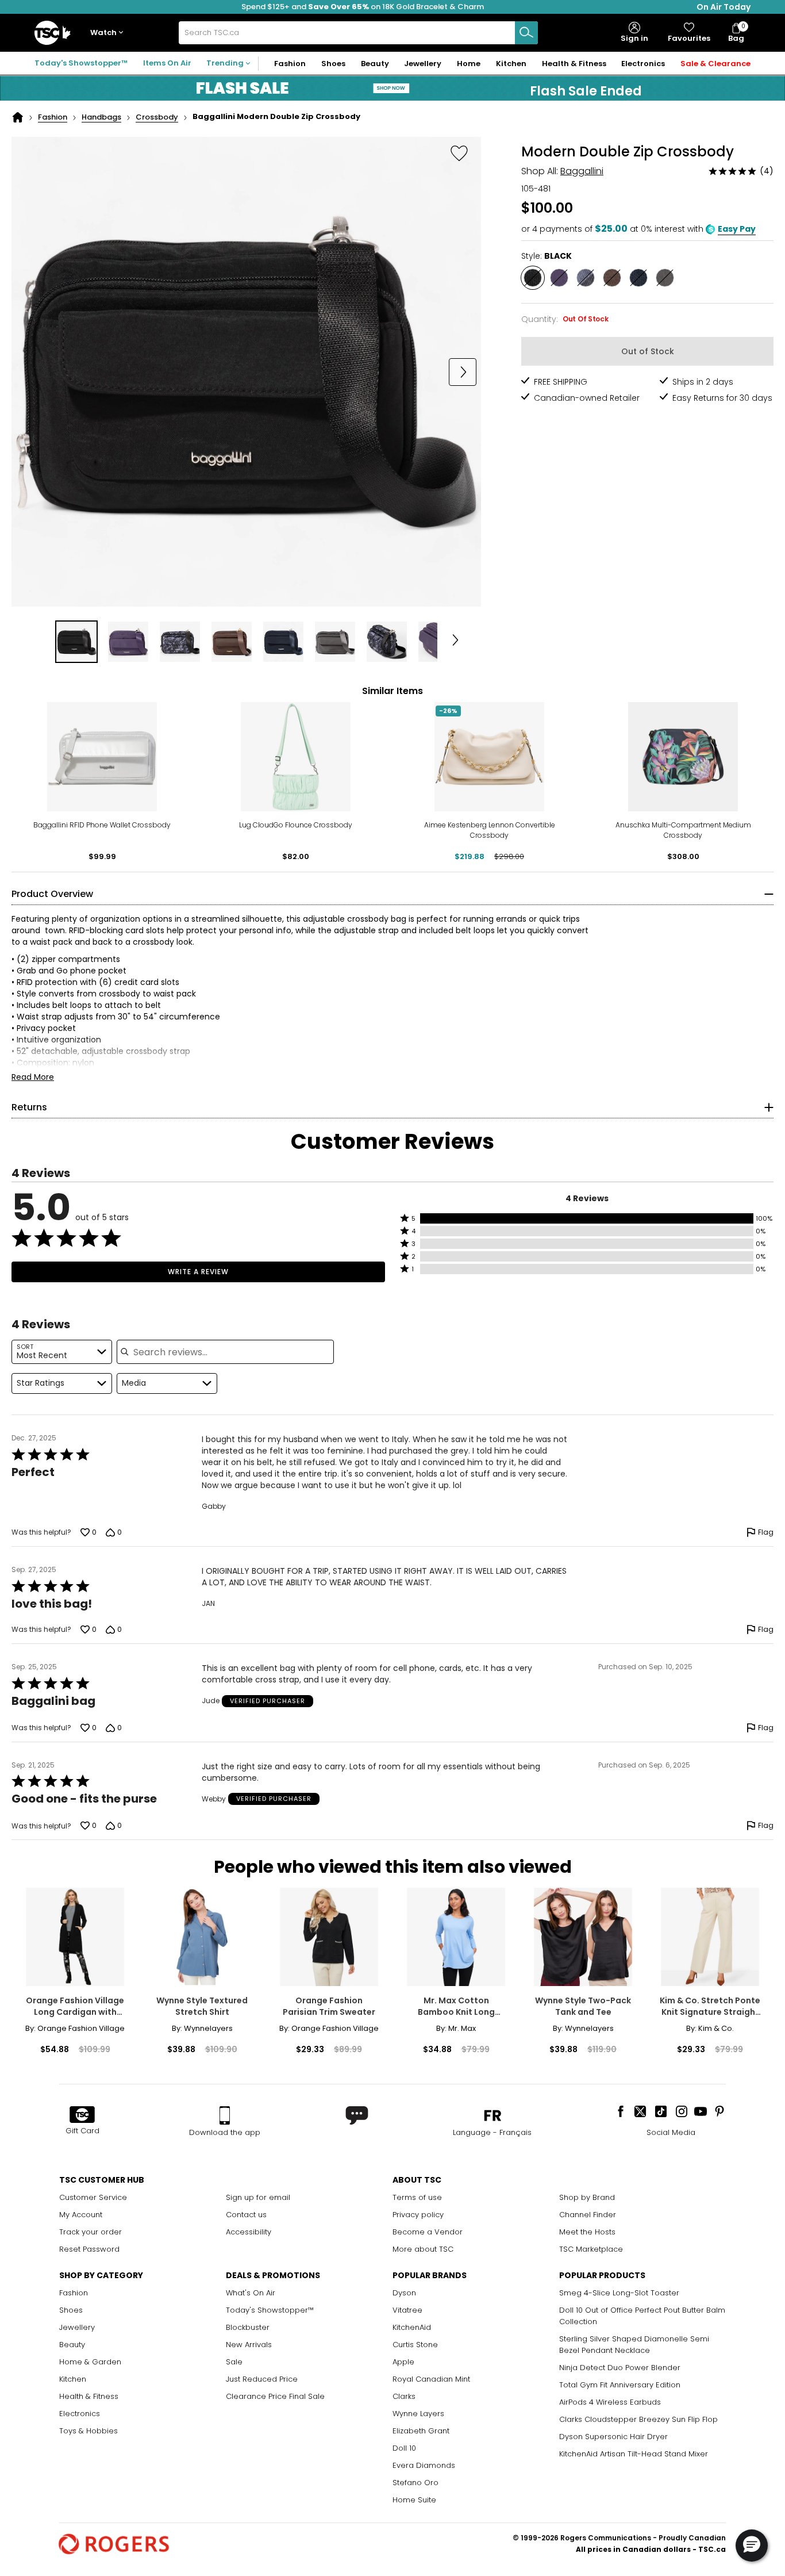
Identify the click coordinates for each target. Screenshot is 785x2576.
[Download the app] (225, 2115)
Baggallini (582, 171)
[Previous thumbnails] (37, 642)
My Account (81, 2215)
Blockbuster (248, 2327)
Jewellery (77, 2327)
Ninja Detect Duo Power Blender (620, 2368)
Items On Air (167, 63)
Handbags (101, 117)
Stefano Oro (415, 2483)
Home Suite (414, 2500)
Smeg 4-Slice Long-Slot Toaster (619, 2293)
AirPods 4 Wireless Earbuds (610, 2402)
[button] (109, 33)
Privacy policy (418, 2215)
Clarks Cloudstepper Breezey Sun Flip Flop (638, 2419)
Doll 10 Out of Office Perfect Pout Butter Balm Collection (642, 2316)
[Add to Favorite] (459, 153)
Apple (403, 2362)
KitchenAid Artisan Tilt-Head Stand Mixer (634, 2454)
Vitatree (407, 2310)
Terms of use (417, 2197)
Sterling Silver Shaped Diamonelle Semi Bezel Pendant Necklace (634, 2345)
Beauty (72, 2345)
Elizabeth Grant (421, 2431)
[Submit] (526, 33)
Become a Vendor (428, 2232)
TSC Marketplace (591, 2249)
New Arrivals (249, 2345)
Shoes (71, 2310)
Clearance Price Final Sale (275, 2396)
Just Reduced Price (262, 2379)
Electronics (80, 2414)
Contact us (246, 2215)
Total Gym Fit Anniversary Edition (620, 2385)
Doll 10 (404, 2448)
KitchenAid (412, 2327)
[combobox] (358, 33)
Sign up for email (258, 2197)
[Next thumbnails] (456, 642)
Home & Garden (90, 2362)
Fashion (53, 117)
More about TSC (423, 2249)
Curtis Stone (415, 2345)
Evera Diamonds (424, 2465)
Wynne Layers (418, 2414)
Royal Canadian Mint (431, 2379)
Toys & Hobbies (88, 2431)
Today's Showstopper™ (81, 63)
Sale (234, 2362)
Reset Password (89, 2249)
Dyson (404, 2293)
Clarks (404, 2396)
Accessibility (249, 2232)
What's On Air (251, 2293)
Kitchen (73, 2379)
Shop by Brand (587, 2197)
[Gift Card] (82, 2115)
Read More (33, 1077)
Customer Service (93, 2197)
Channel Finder (588, 2215)
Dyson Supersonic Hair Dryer (613, 2437)
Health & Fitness (89, 2396)
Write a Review (198, 1272)
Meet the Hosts (587, 2232)
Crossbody (157, 117)
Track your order (91, 2232)
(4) (767, 171)
